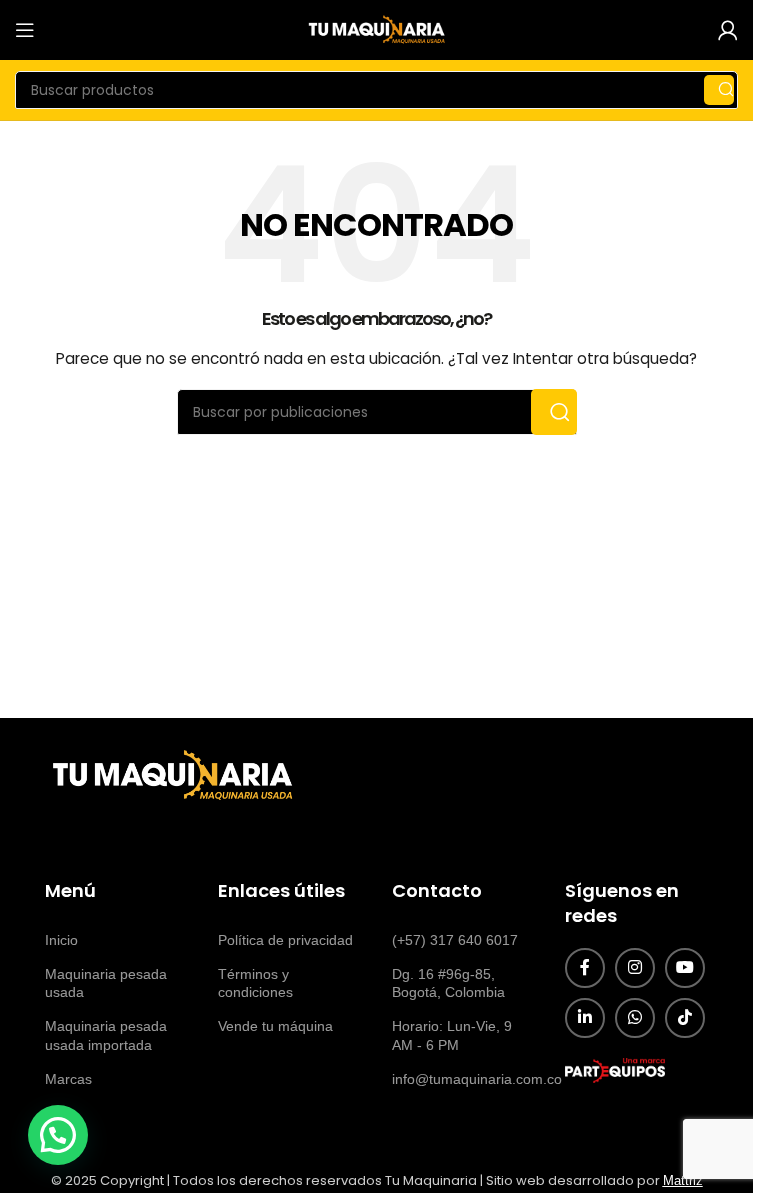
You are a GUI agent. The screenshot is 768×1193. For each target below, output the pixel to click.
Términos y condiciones (255, 983)
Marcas (68, 1079)
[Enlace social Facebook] (585, 968)
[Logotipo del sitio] (377, 29)
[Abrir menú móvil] (25, 30)
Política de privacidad (285, 940)
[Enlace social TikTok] (685, 1018)
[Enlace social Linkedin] (585, 1018)
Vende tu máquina (275, 1026)
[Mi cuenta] (728, 30)
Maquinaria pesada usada (106, 983)
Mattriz (683, 1180)
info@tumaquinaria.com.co (463, 1079)
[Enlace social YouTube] (685, 968)
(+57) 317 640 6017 (455, 940)
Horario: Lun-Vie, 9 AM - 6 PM (452, 1035)
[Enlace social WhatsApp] (635, 1018)
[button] (58, 1135)
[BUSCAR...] (719, 90)
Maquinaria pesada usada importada (106, 1035)
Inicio (61, 940)
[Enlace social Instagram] (635, 968)
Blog (59, 1113)
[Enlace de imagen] (170, 776)
